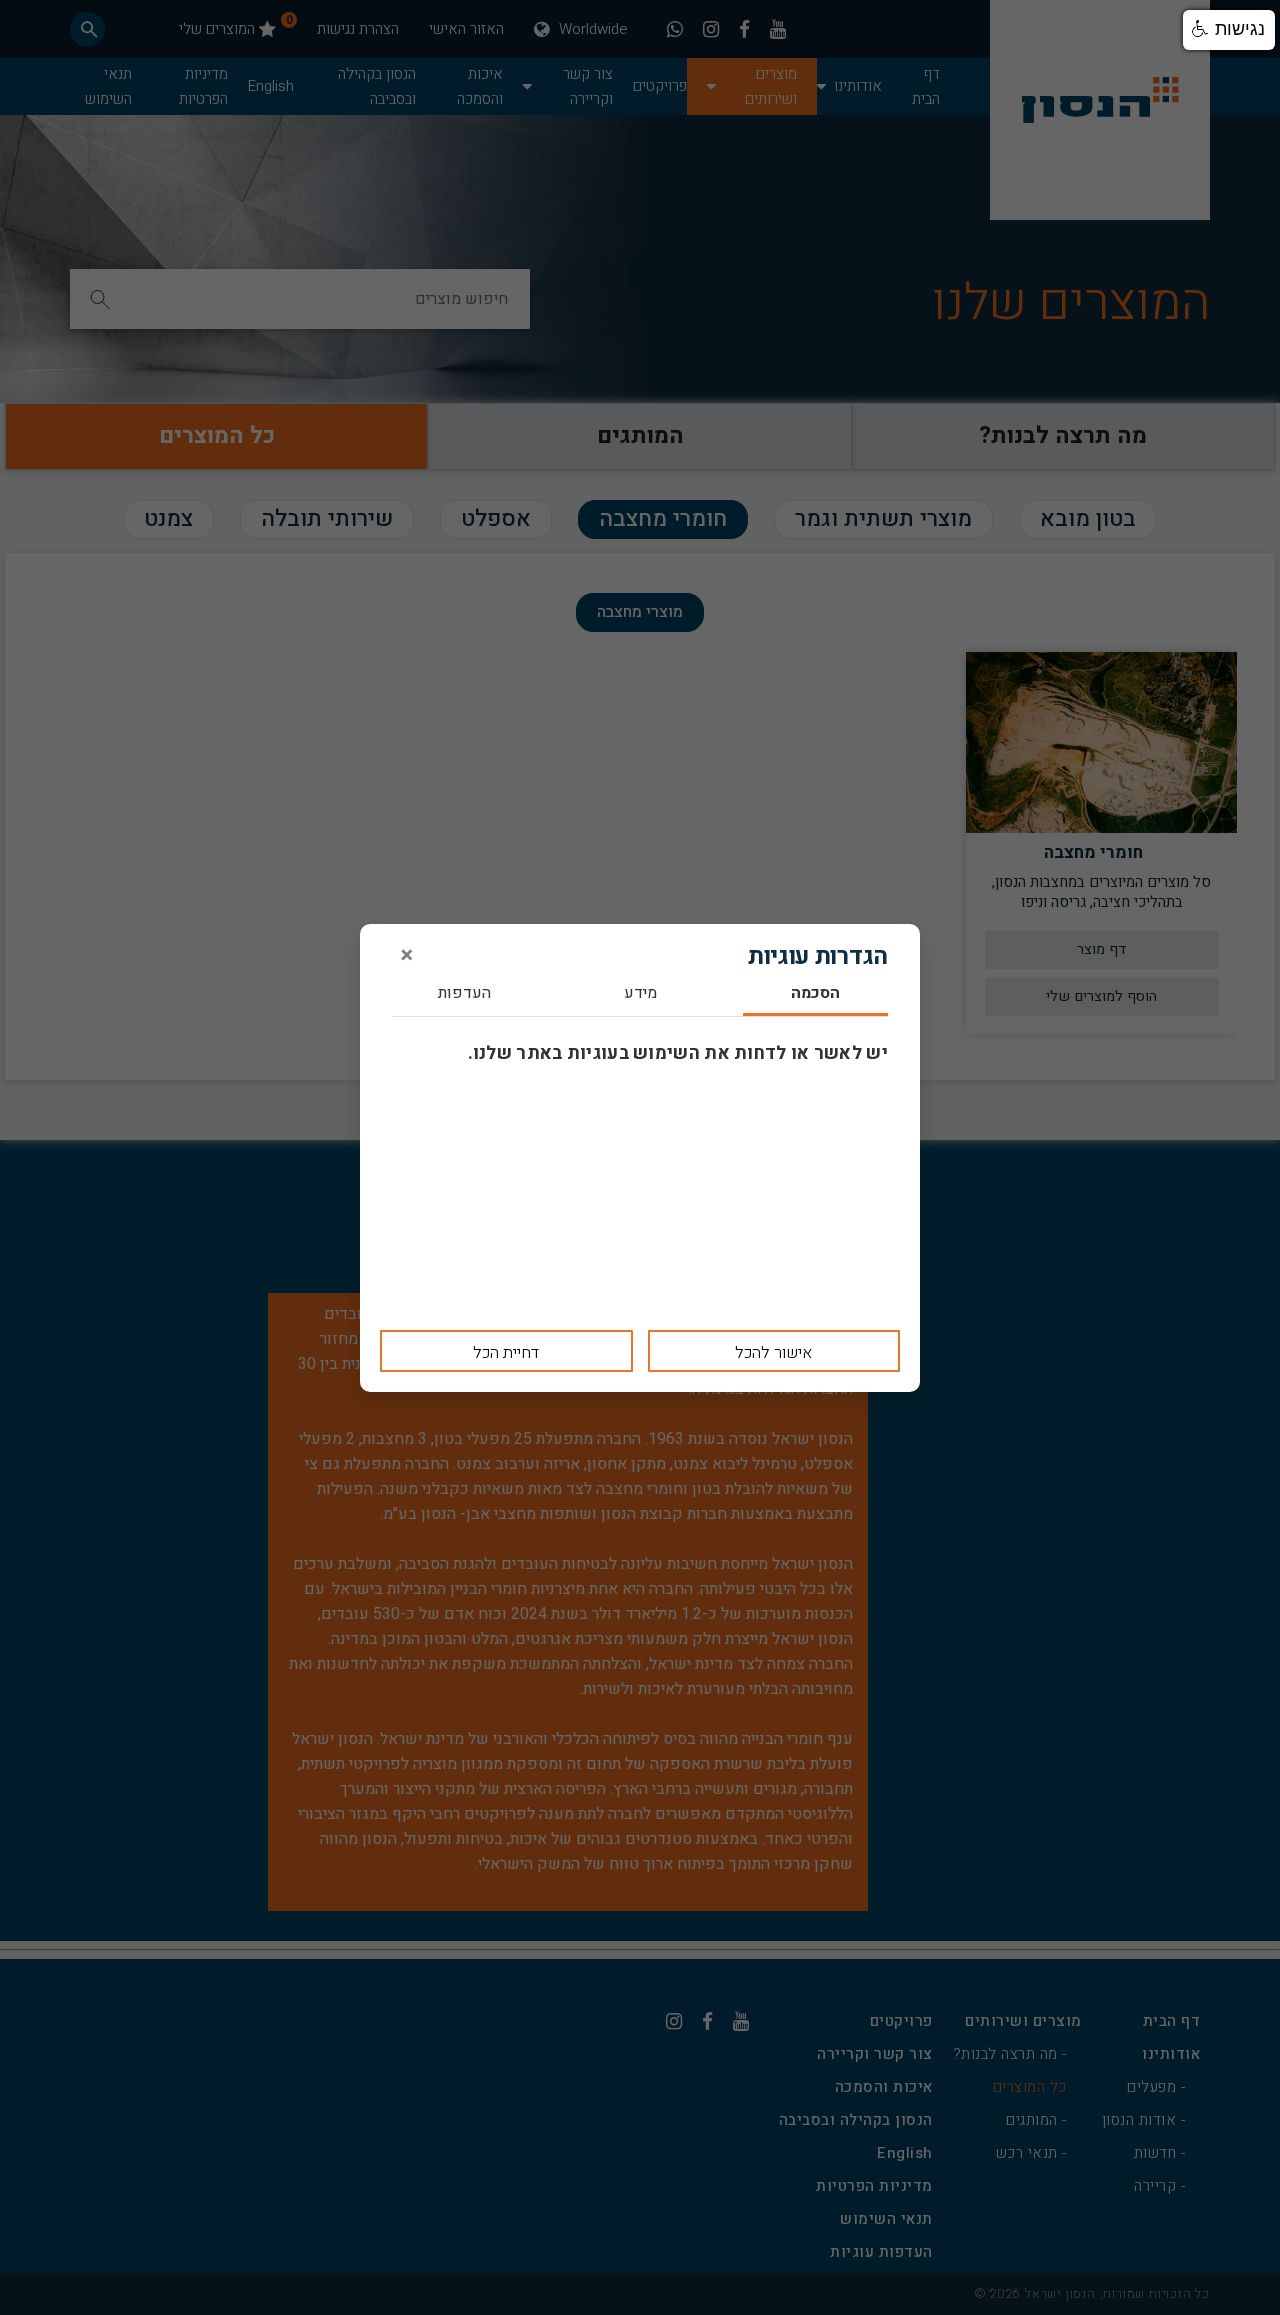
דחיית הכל (506, 1353)
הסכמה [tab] (815, 994)
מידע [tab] (640, 994)
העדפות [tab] (464, 994)
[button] (1229, 30)
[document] (640, 1158)
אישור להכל (773, 1353)
